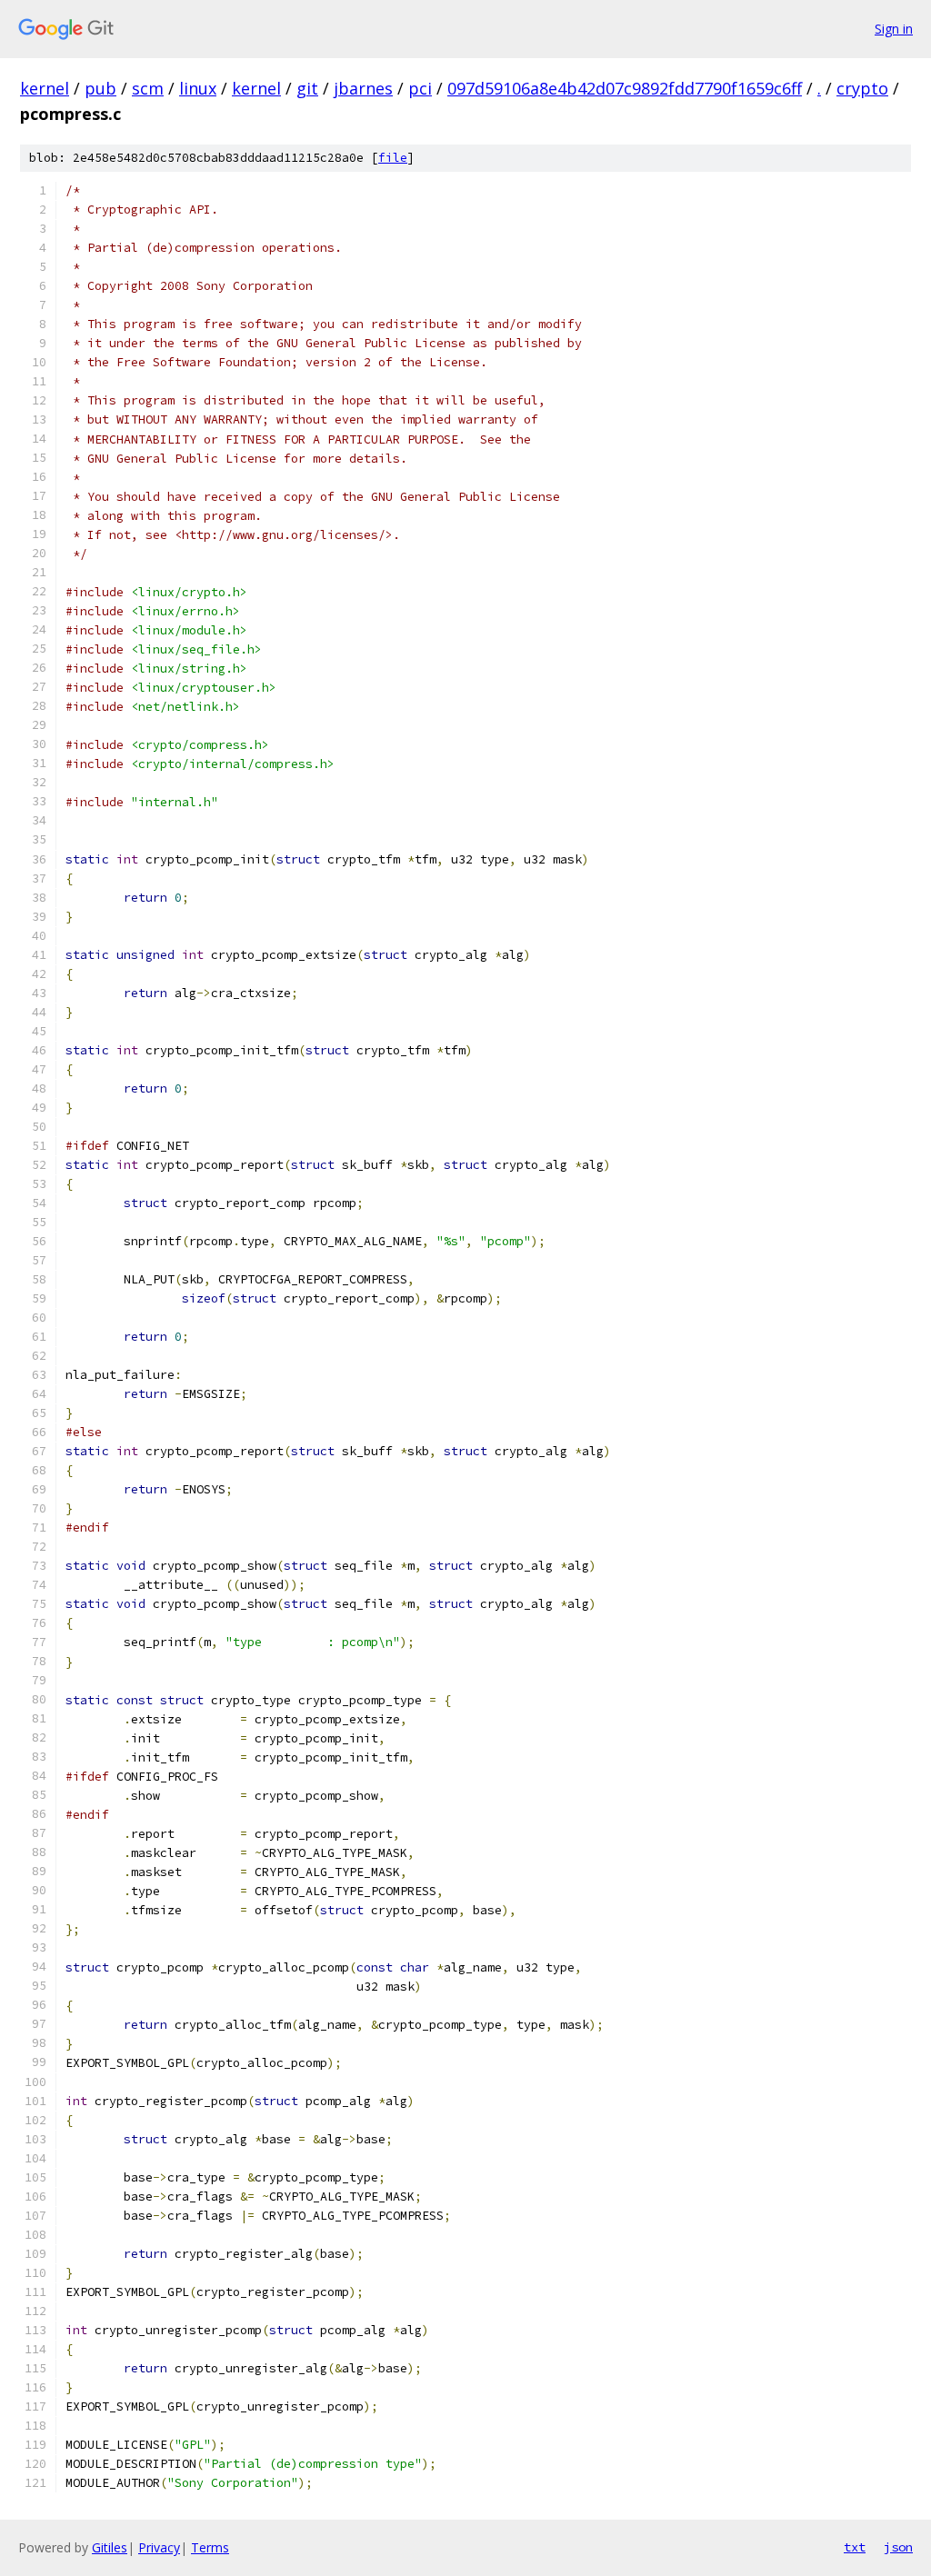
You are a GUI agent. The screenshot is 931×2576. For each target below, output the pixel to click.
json (898, 2547)
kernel (45, 88)
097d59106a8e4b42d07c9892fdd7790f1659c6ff (625, 88)
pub (100, 88)
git (307, 88)
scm (148, 88)
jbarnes (363, 88)
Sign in (894, 29)
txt (855, 2547)
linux (198, 88)
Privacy (159, 2547)
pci (420, 88)
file (393, 158)
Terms (210, 2547)
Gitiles (110, 2547)
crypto (862, 88)
